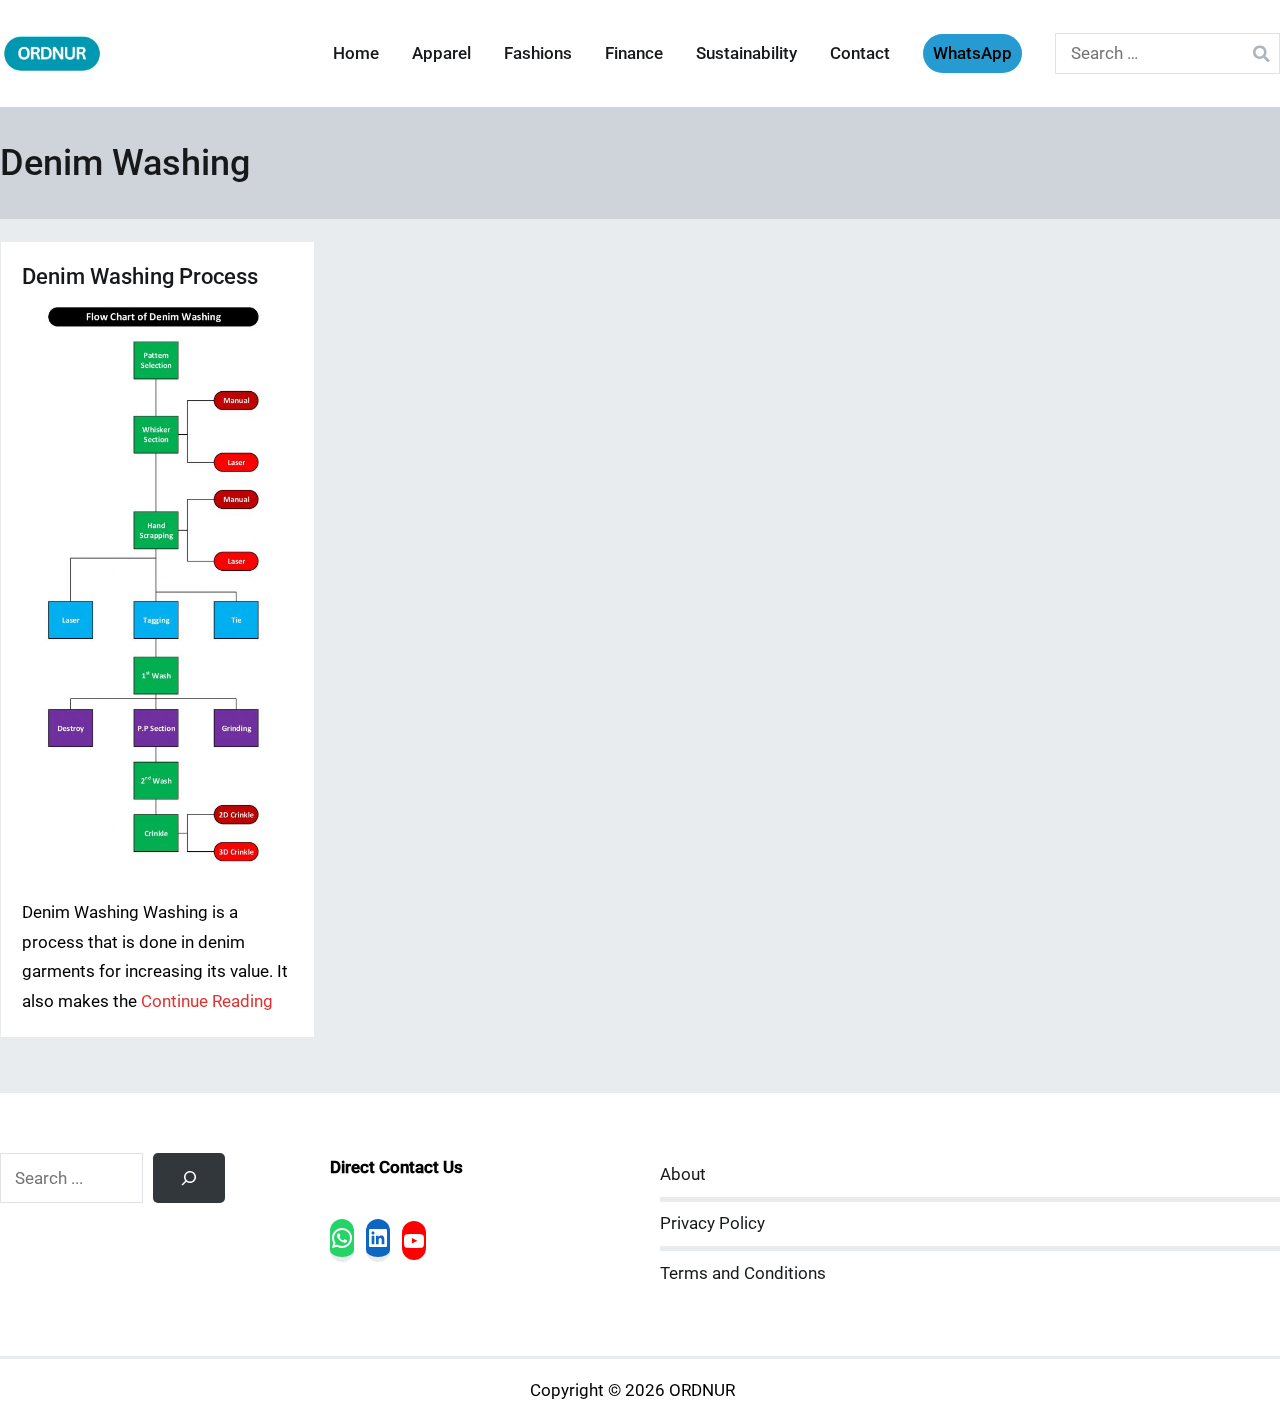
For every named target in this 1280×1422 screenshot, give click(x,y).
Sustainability (746, 53)
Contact (860, 53)
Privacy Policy (712, 1223)
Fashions (538, 53)
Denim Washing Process (140, 276)
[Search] (189, 1178)
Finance (634, 53)
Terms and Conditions (743, 1273)
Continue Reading (207, 1001)
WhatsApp (972, 53)
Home (356, 53)
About (683, 1174)
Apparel (441, 53)
